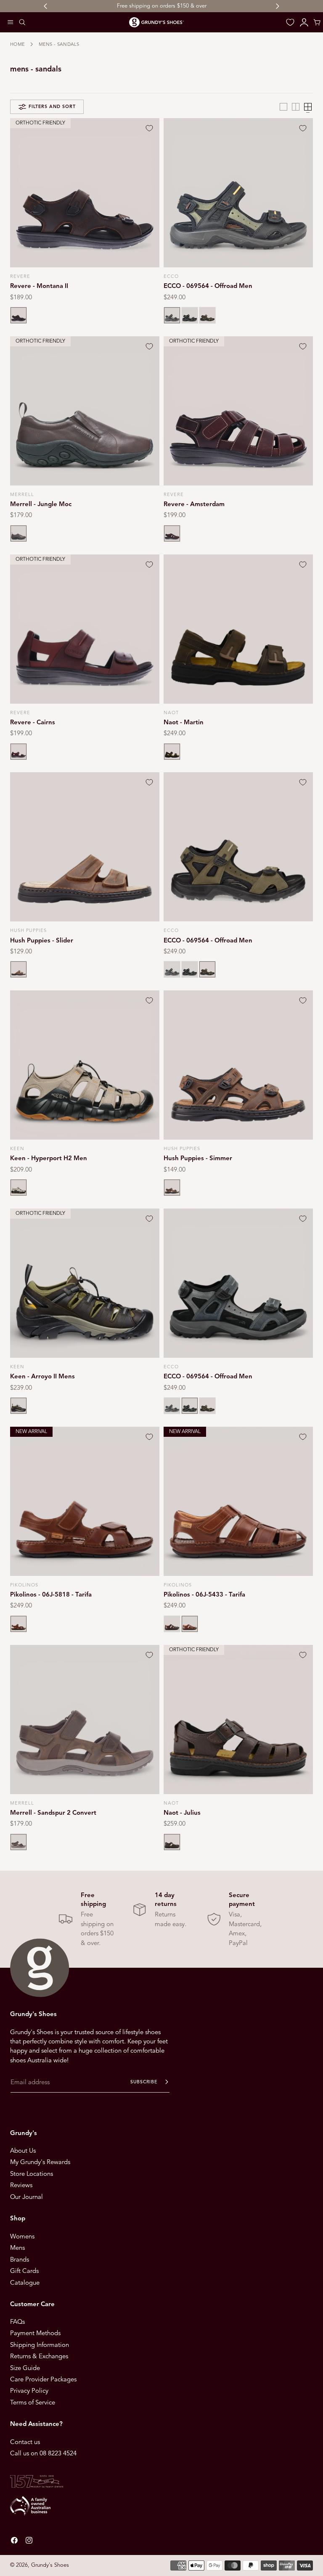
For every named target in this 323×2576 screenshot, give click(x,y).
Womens (22, 2236)
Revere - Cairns (33, 722)
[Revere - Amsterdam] (238, 411)
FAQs (17, 2322)
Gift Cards (24, 2271)
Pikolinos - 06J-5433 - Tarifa (204, 1594)
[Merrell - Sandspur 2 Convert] (85, 1720)
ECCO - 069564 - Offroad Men (208, 286)
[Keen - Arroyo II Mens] (85, 1283)
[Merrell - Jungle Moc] (85, 411)
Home (17, 44)
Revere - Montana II (39, 286)
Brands (20, 2259)
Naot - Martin (184, 722)
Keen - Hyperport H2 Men (49, 1158)
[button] (11, 22)
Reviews (21, 2185)
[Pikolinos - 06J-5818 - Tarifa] (85, 1501)
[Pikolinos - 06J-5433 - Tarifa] (238, 1501)
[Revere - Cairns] (85, 629)
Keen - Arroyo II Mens (42, 1376)
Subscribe (144, 2082)
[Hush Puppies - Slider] (85, 847)
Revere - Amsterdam (194, 504)
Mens (17, 2248)
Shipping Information (40, 2345)
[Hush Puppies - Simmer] (238, 1065)
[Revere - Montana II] (85, 193)
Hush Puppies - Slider (42, 940)
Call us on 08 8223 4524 (43, 2453)
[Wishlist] (290, 22)
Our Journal (26, 2197)
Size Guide (25, 2368)
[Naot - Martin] (238, 629)
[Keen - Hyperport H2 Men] (85, 1065)
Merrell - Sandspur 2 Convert (53, 1813)
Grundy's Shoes (50, 2565)
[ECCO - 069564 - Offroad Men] (238, 193)
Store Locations (32, 2174)
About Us (23, 2151)
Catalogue (25, 2282)
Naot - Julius (182, 1813)
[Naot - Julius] (238, 1720)
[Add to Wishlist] (149, 128)
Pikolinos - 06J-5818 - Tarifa (51, 1594)
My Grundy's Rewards (40, 2162)
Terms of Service (33, 2402)
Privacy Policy (29, 2391)
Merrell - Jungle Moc (41, 504)
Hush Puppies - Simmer (198, 1158)
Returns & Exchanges (39, 2356)
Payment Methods (35, 2333)
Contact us (25, 2442)
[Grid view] (283, 107)
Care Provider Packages (43, 2379)
